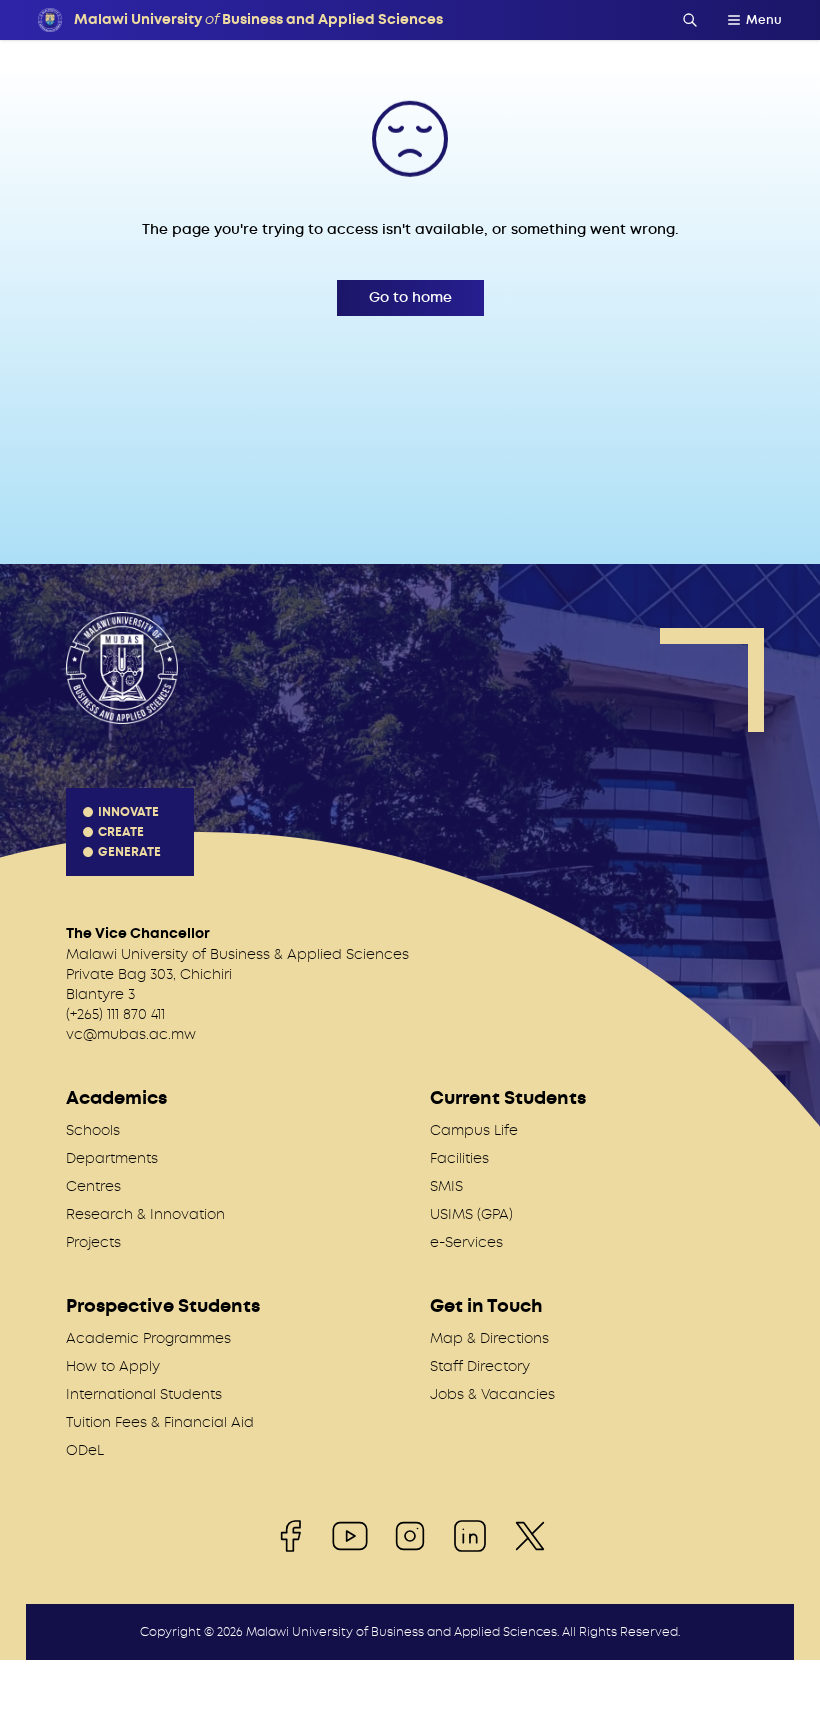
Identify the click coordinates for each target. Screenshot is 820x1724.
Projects (93, 1242)
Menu (764, 20)
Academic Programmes (148, 1338)
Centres (93, 1186)
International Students (144, 1394)
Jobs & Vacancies (492, 1394)
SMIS (446, 1186)
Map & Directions (489, 1338)
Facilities (459, 1158)
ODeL (85, 1450)
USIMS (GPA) (471, 1214)
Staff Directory (480, 1366)
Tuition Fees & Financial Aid (160, 1422)
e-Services (466, 1242)
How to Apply (113, 1366)
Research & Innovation (145, 1214)
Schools (93, 1130)
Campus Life (474, 1130)
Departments (112, 1158)
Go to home (410, 297)
